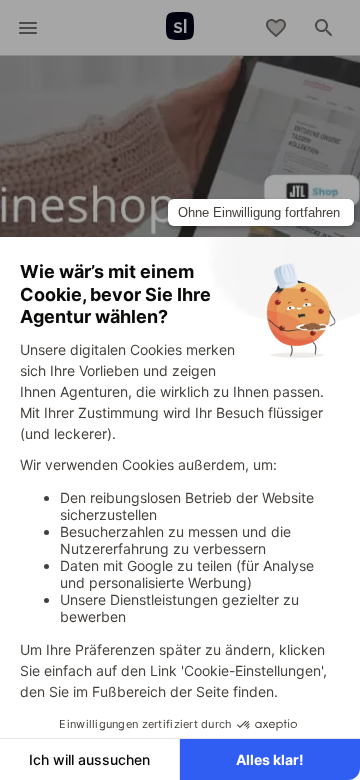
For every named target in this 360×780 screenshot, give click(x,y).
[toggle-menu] (28, 28)
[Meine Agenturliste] (276, 28)
